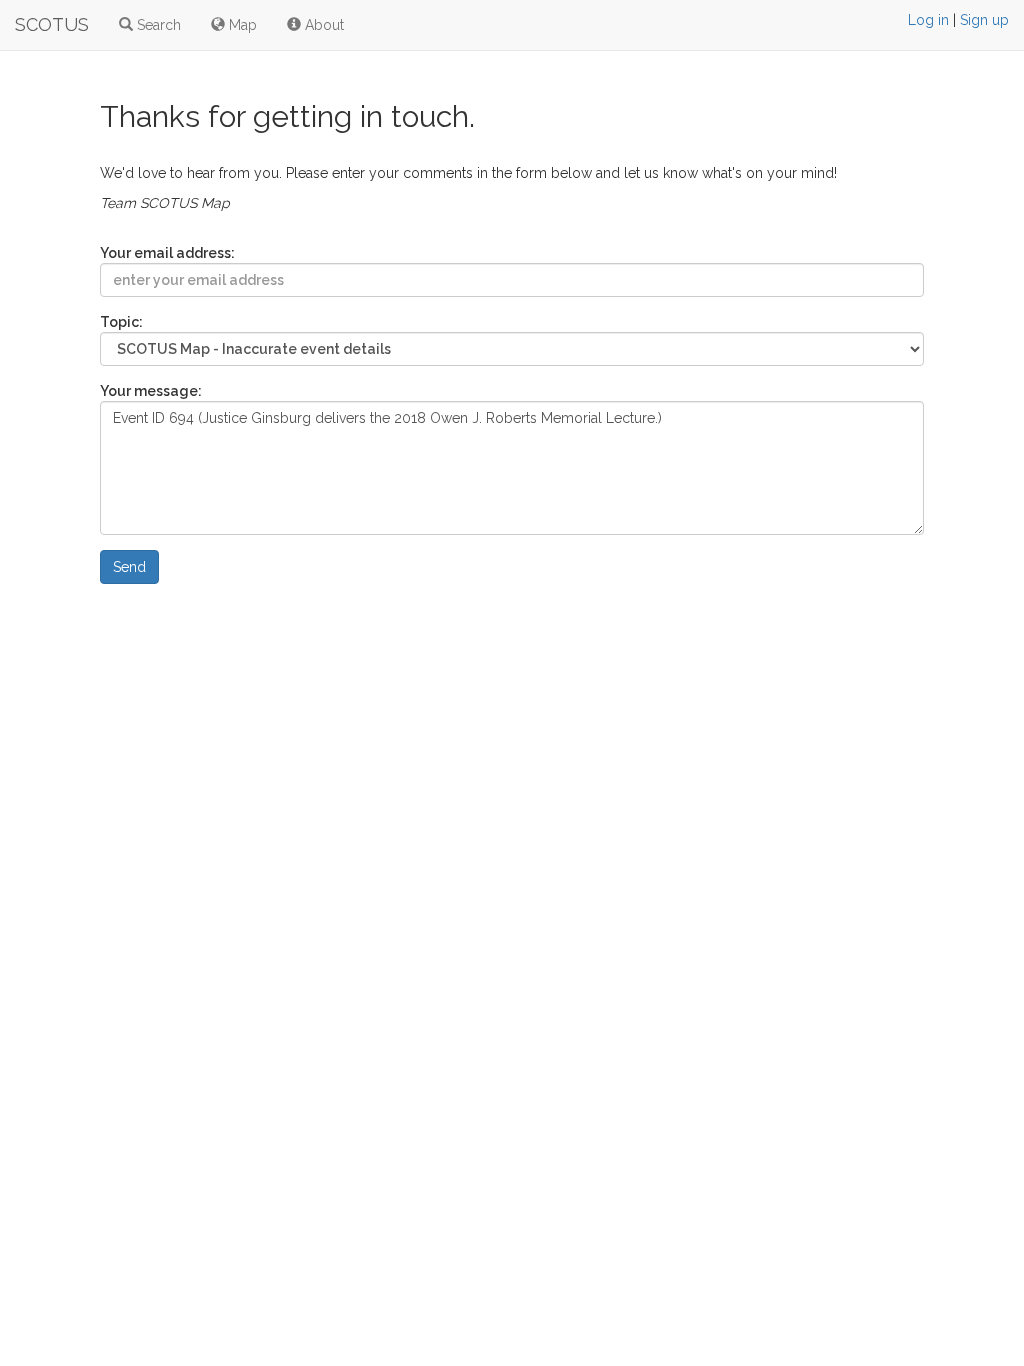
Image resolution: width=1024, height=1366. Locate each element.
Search (157, 25)
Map (241, 25)
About (322, 25)
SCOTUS (52, 24)
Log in (928, 20)
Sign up (984, 20)
